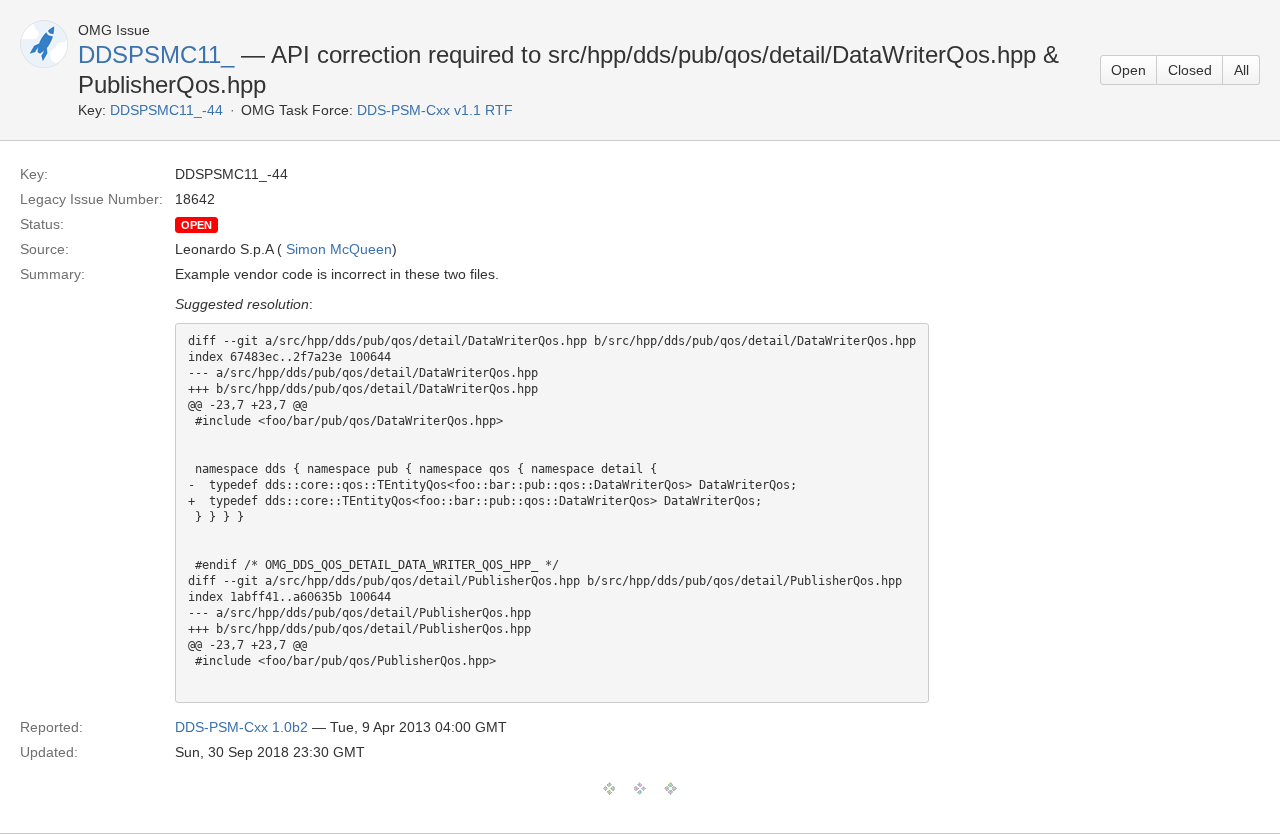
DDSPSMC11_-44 (166, 110)
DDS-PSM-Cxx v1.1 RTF (435, 110)
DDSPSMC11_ (156, 54)
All (1241, 70)
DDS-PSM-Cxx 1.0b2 (241, 727)
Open (1128, 70)
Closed (1190, 70)
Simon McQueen (339, 249)
